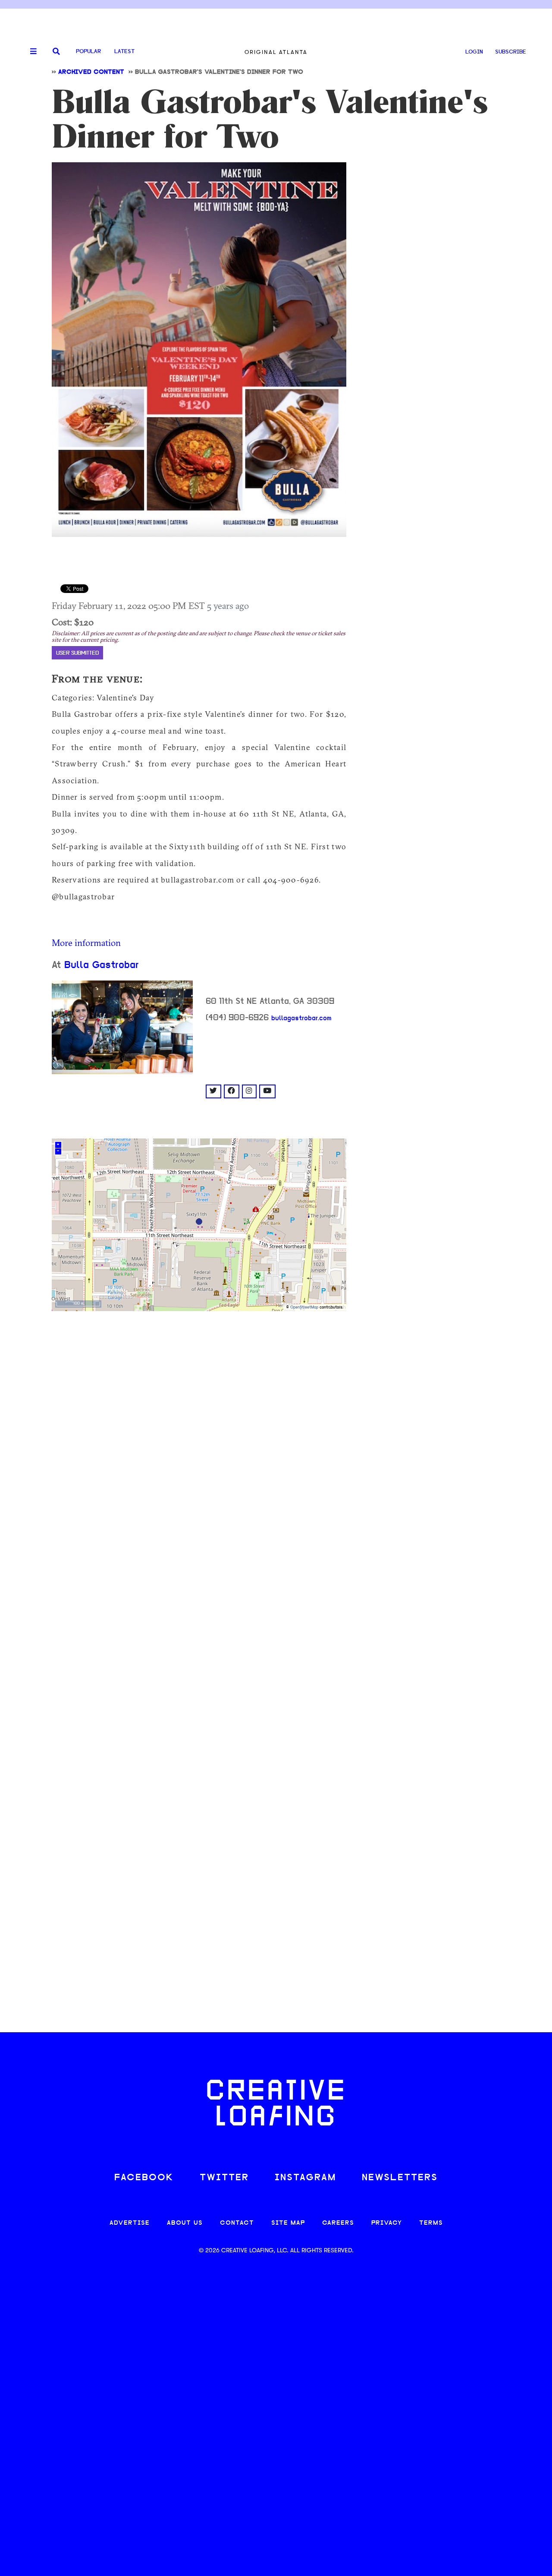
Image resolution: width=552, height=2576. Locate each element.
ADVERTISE (130, 2223)
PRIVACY (387, 2223)
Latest (124, 52)
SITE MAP (288, 2223)
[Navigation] (30, 52)
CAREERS (338, 2223)
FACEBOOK (144, 2178)
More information (86, 943)
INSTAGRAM (305, 2178)
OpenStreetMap (304, 1307)
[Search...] (56, 52)
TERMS (431, 2223)
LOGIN (474, 52)
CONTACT (237, 2223)
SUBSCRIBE (511, 52)
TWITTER (224, 2178)
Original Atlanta (276, 52)
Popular (88, 52)
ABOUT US (185, 2223)
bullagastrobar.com (301, 1018)
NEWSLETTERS (400, 2178)
